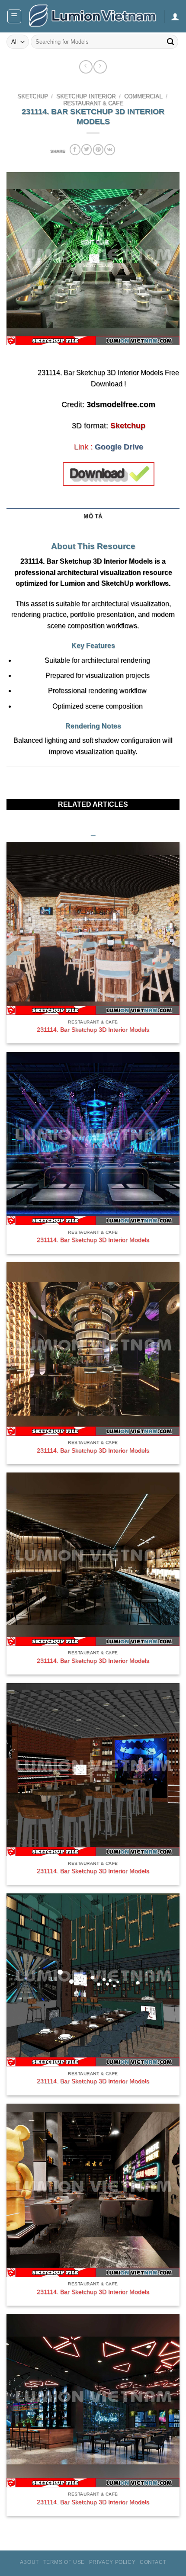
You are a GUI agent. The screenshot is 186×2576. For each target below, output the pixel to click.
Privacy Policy (112, 2562)
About (29, 2562)
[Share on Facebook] (75, 149)
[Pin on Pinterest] (98, 149)
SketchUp (33, 96)
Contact (153, 2562)
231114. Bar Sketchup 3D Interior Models (93, 1030)
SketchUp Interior (86, 96)
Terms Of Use (64, 2562)
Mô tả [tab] (93, 516)
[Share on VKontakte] (109, 149)
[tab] (93, 530)
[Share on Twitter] (87, 149)
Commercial (143, 96)
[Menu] (14, 16)
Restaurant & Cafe (93, 103)
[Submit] (170, 42)
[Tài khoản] (175, 16)
